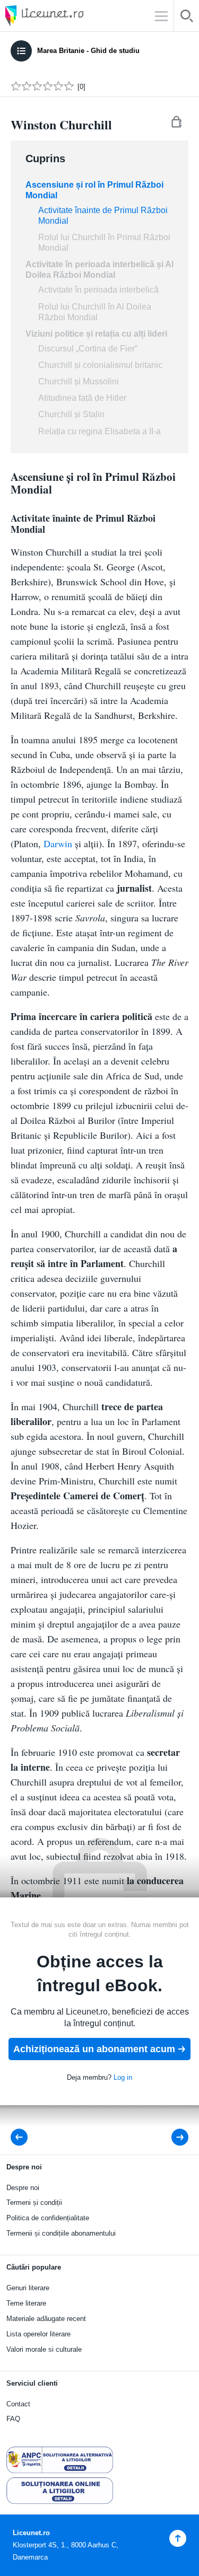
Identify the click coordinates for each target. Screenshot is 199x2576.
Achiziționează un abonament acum (94, 2049)
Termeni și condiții (34, 2203)
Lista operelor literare (38, 2334)
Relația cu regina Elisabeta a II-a (99, 431)
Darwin (58, 843)
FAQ (13, 2419)
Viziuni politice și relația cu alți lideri (96, 334)
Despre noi (23, 2188)
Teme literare (26, 2303)
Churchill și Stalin (71, 414)
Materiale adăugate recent (46, 2319)
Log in (123, 2077)
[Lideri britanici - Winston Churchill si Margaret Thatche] (22, 2137)
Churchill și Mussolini (79, 381)
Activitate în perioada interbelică (98, 290)
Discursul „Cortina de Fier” (88, 349)
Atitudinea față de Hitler (82, 398)
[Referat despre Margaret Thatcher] (173, 2137)
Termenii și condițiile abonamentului (61, 2233)
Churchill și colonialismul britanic (100, 365)
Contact (18, 2404)
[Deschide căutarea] (187, 18)
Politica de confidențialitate (48, 2218)
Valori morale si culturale (44, 2349)
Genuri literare (28, 2288)
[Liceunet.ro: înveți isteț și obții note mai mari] (74, 16)
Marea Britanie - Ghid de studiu (88, 51)
